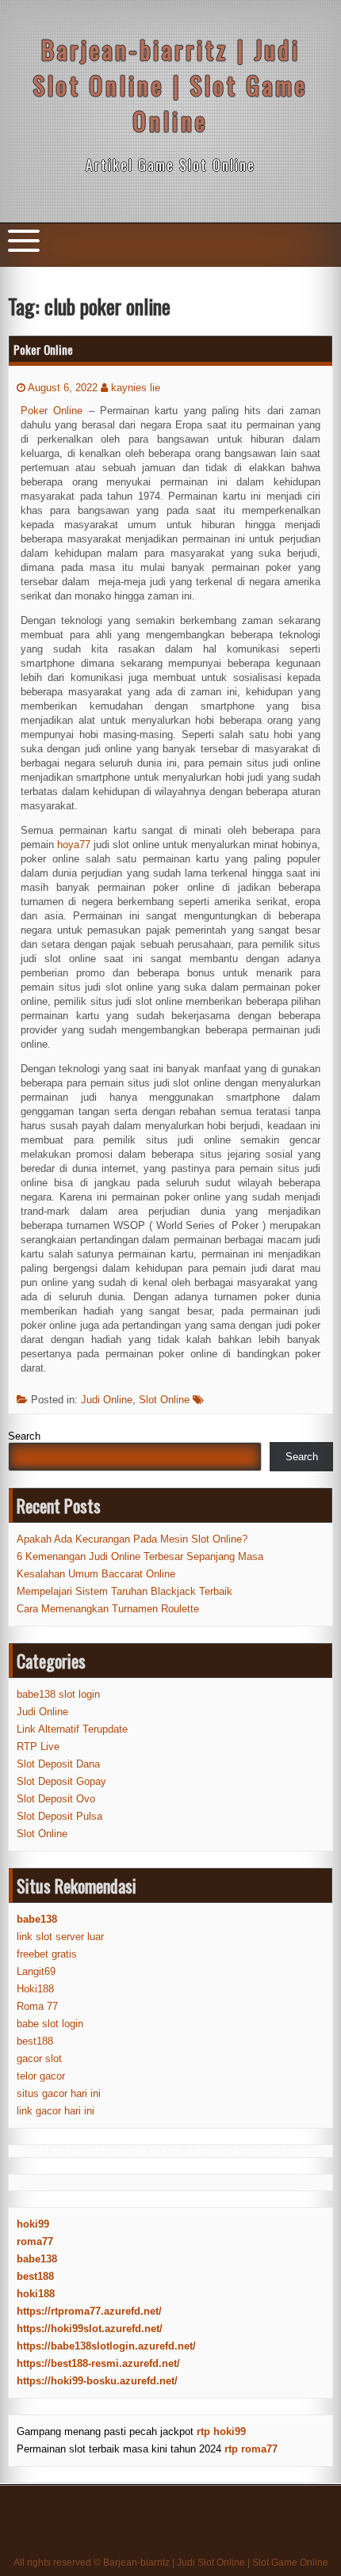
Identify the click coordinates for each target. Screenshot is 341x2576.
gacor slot (39, 2059)
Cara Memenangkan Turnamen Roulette (108, 1609)
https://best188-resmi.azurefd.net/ (98, 2363)
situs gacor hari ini (59, 2093)
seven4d (28, 2151)
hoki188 (36, 2294)
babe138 (37, 2259)
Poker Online (43, 349)
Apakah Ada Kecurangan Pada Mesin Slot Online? (132, 1539)
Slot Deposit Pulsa (59, 1816)
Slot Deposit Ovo (56, 1799)
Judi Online (107, 1400)
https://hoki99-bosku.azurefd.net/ (97, 2381)
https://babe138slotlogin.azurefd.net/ (106, 2346)
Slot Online (164, 1400)
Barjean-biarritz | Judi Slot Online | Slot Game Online (170, 85)
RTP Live (38, 1747)
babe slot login (50, 2024)
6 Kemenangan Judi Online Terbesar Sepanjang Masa (140, 1556)
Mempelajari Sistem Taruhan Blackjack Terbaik (125, 1591)
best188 (35, 2041)
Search (24, 1436)
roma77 (35, 2241)
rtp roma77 (251, 2449)
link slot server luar (60, 1937)
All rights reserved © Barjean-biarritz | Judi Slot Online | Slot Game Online (171, 2563)
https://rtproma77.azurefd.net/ (89, 2311)
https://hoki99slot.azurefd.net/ (90, 2329)
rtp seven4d (78, 2151)
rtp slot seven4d (207, 2151)
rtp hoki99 (221, 2431)
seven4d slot (137, 2151)
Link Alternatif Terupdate (72, 1729)
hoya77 (74, 845)
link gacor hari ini (56, 2111)
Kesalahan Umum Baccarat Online (96, 1574)
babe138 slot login (58, 1694)
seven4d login (278, 2151)
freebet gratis (47, 1954)
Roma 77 (37, 2006)
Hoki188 (35, 1989)
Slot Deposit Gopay (61, 1781)
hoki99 (33, 2224)
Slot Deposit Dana (58, 1764)
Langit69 (36, 1971)
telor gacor (41, 2076)
